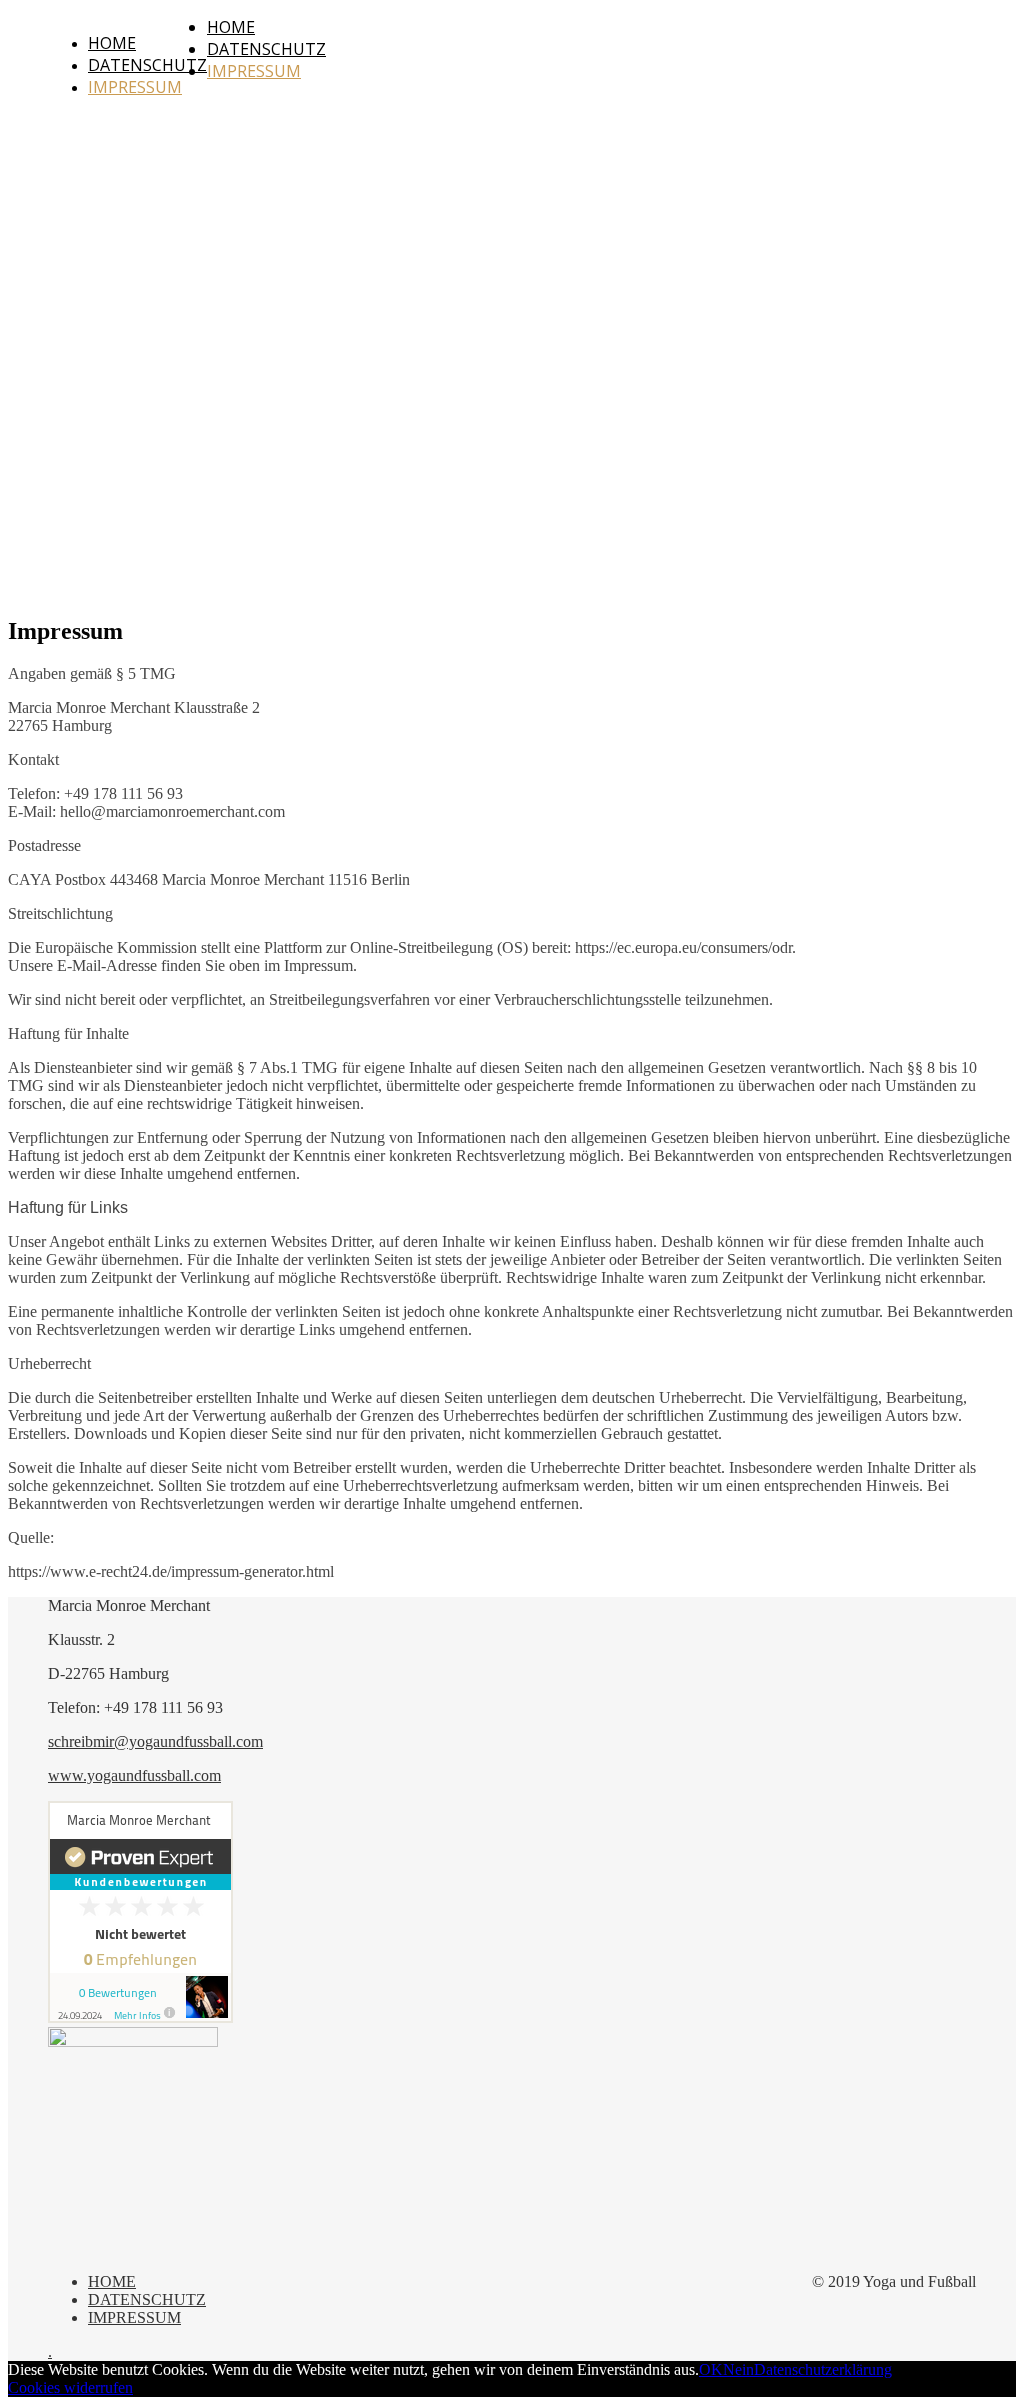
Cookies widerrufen (70, 2387)
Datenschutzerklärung (823, 2369)
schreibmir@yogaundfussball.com (155, 1741)
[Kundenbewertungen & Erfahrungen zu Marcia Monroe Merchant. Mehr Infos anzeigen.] (140, 2017)
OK (711, 2369)
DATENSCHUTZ (147, 65)
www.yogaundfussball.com (134, 1775)
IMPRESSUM (135, 87)
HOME (112, 43)
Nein (738, 2369)
